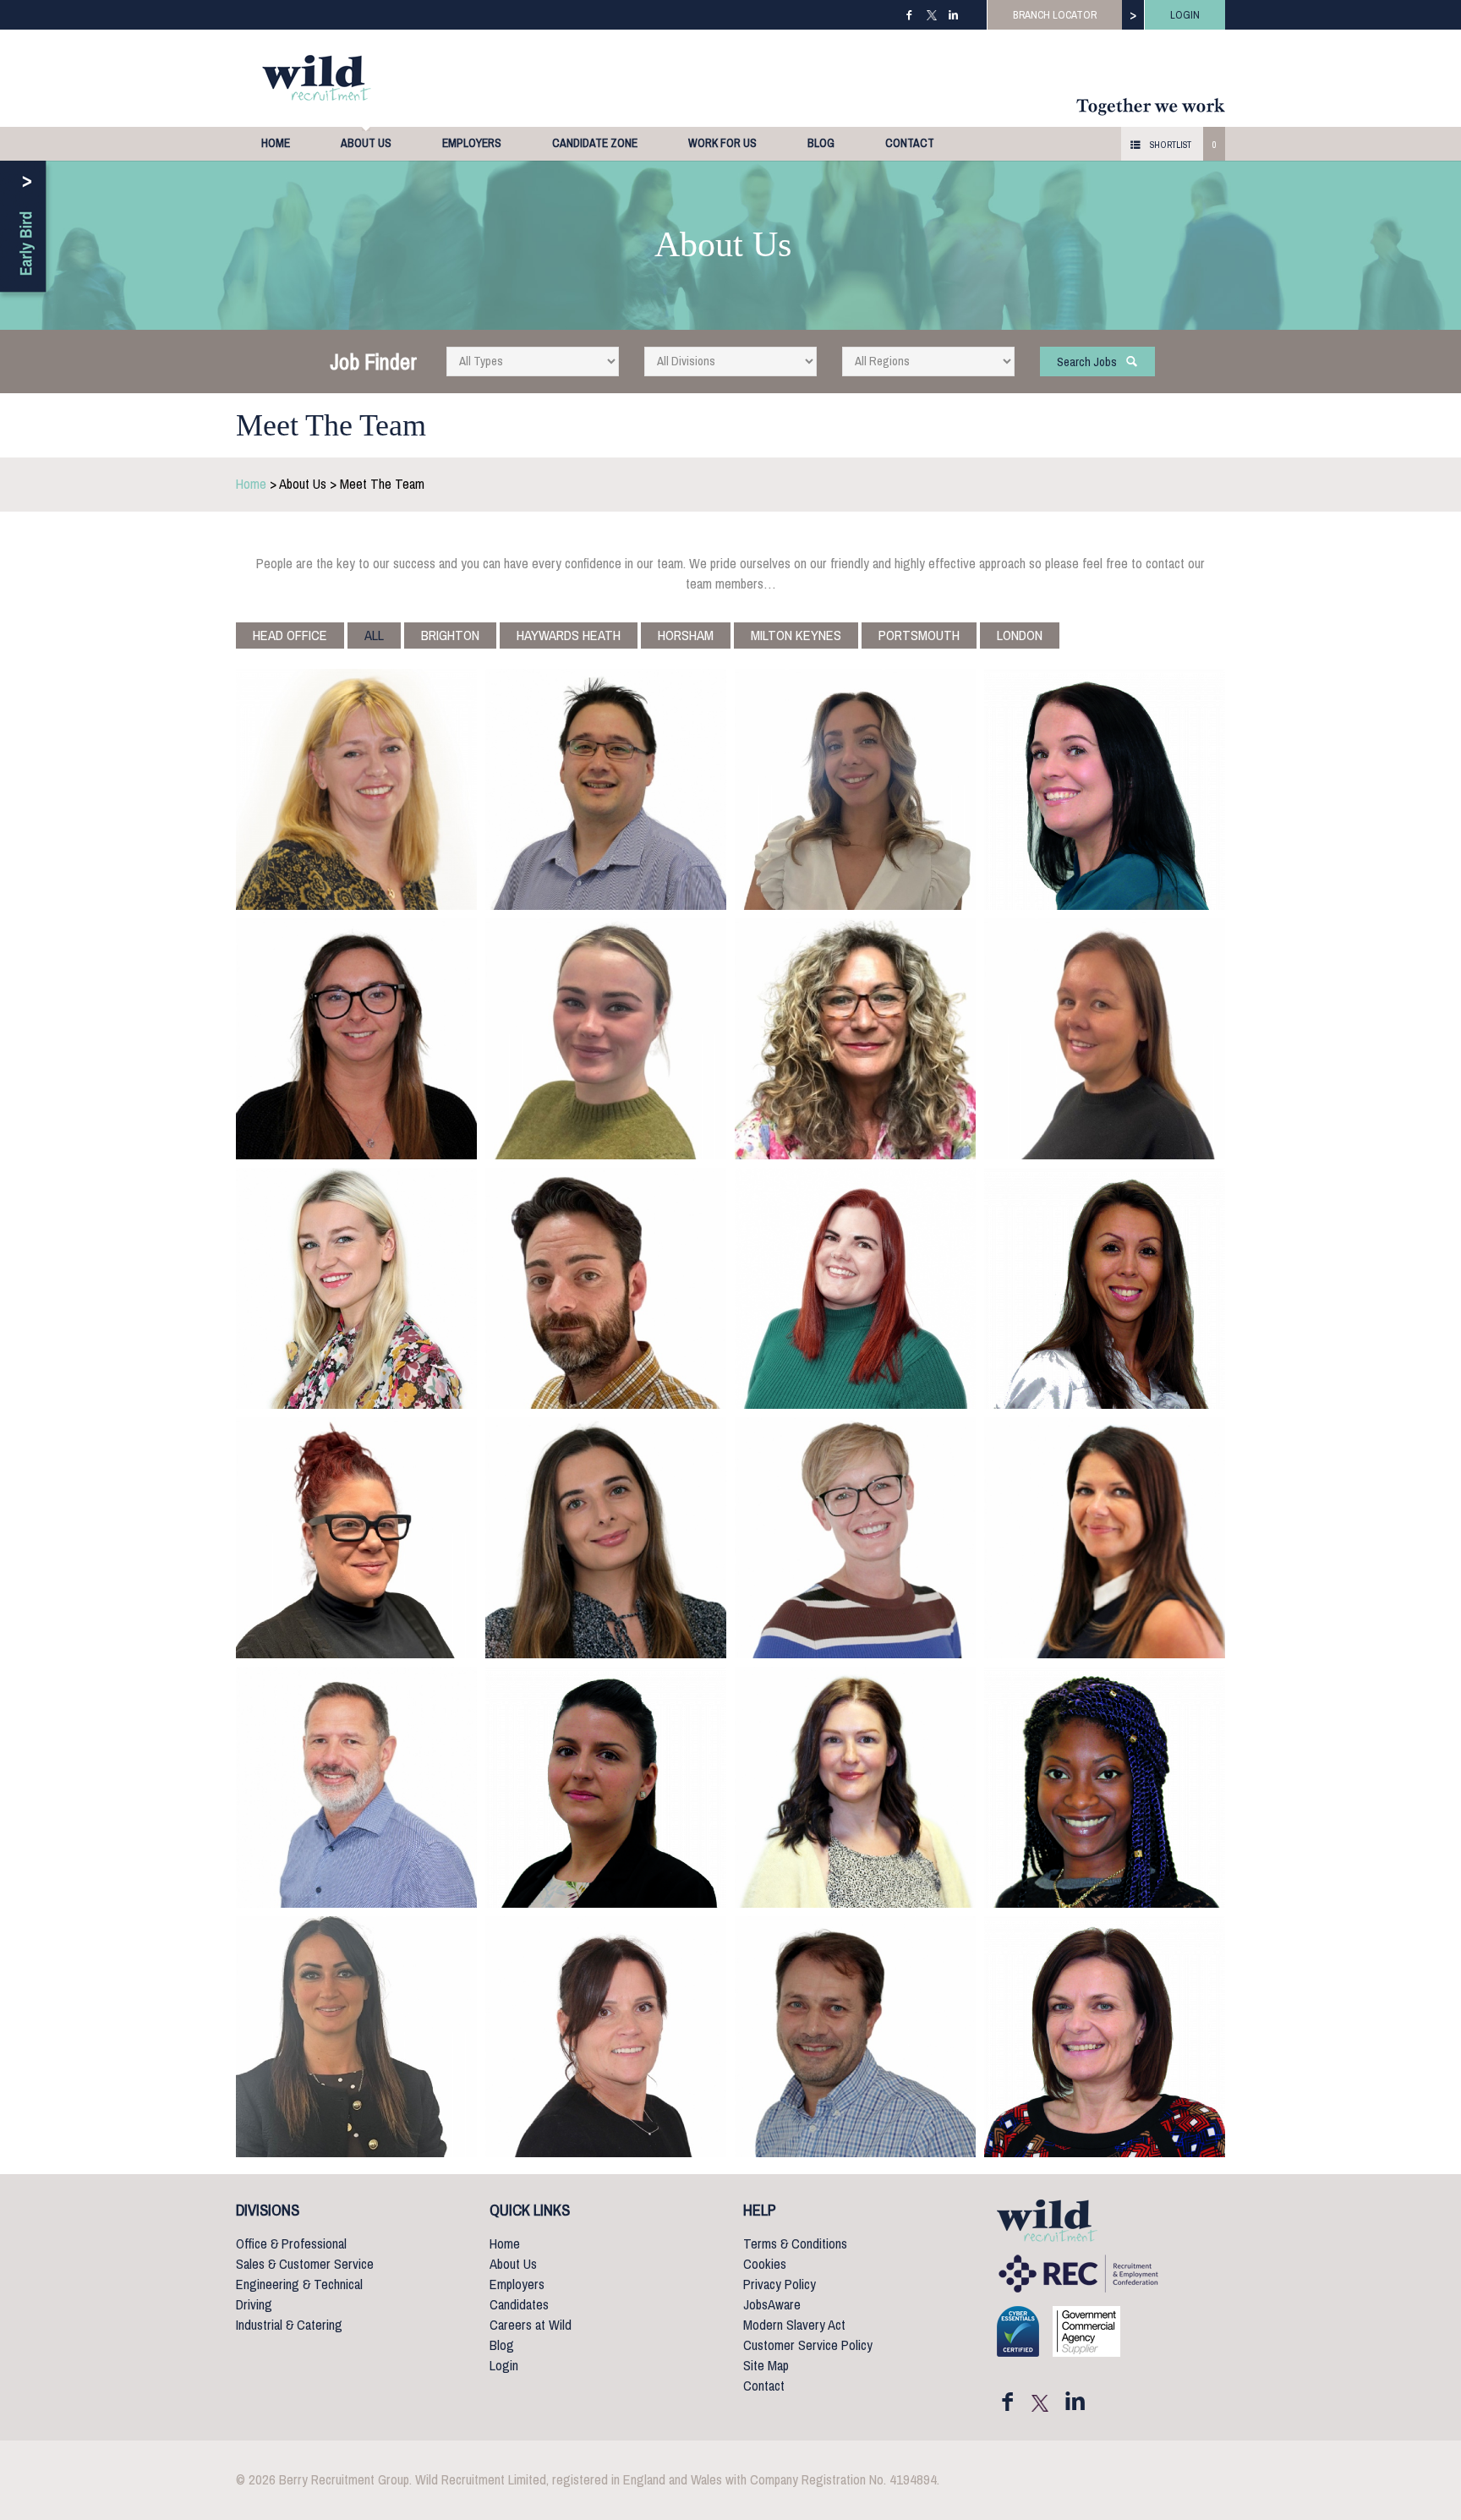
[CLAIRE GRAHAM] (855, 1288)
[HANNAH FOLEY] (356, 1288)
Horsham (686, 635)
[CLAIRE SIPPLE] (606, 2037)
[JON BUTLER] (606, 789)
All (374, 635)
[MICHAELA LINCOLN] (606, 1538)
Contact (910, 143)
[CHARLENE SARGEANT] (1105, 1787)
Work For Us (722, 143)
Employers (472, 143)
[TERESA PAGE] (606, 1787)
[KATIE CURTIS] (356, 1039)
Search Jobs (1091, 362)
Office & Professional (291, 2244)
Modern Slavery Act (794, 2325)
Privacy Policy (780, 2284)
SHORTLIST (1171, 145)
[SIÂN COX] (1105, 789)
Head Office (290, 635)
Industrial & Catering (289, 2325)
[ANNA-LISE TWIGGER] (1105, 2037)
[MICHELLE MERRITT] (1105, 1538)
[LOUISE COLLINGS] (855, 789)
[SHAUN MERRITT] (356, 1787)
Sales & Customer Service (305, 2264)
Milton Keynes (796, 635)
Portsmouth (919, 635)
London (1020, 635)
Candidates (519, 2305)
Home (276, 143)
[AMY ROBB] (855, 1787)
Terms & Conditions (795, 2244)
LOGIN (1185, 15)
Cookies (765, 2264)
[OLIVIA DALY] (606, 1039)
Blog (821, 143)
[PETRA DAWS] (855, 1039)
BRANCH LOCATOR (1055, 15)
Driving (254, 2305)
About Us (366, 143)
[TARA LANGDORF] (356, 1538)
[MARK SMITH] (855, 2037)
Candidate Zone (595, 143)
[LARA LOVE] (855, 1538)
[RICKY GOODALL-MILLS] (606, 1288)
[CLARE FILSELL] (1105, 1039)
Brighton (450, 635)
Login (504, 2366)
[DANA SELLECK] (356, 2037)
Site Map (766, 2366)
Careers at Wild (531, 2325)
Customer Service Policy (808, 2345)
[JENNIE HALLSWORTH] (1105, 1288)
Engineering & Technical (299, 2284)
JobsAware (772, 2305)
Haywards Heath (569, 635)
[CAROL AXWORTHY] (356, 789)
